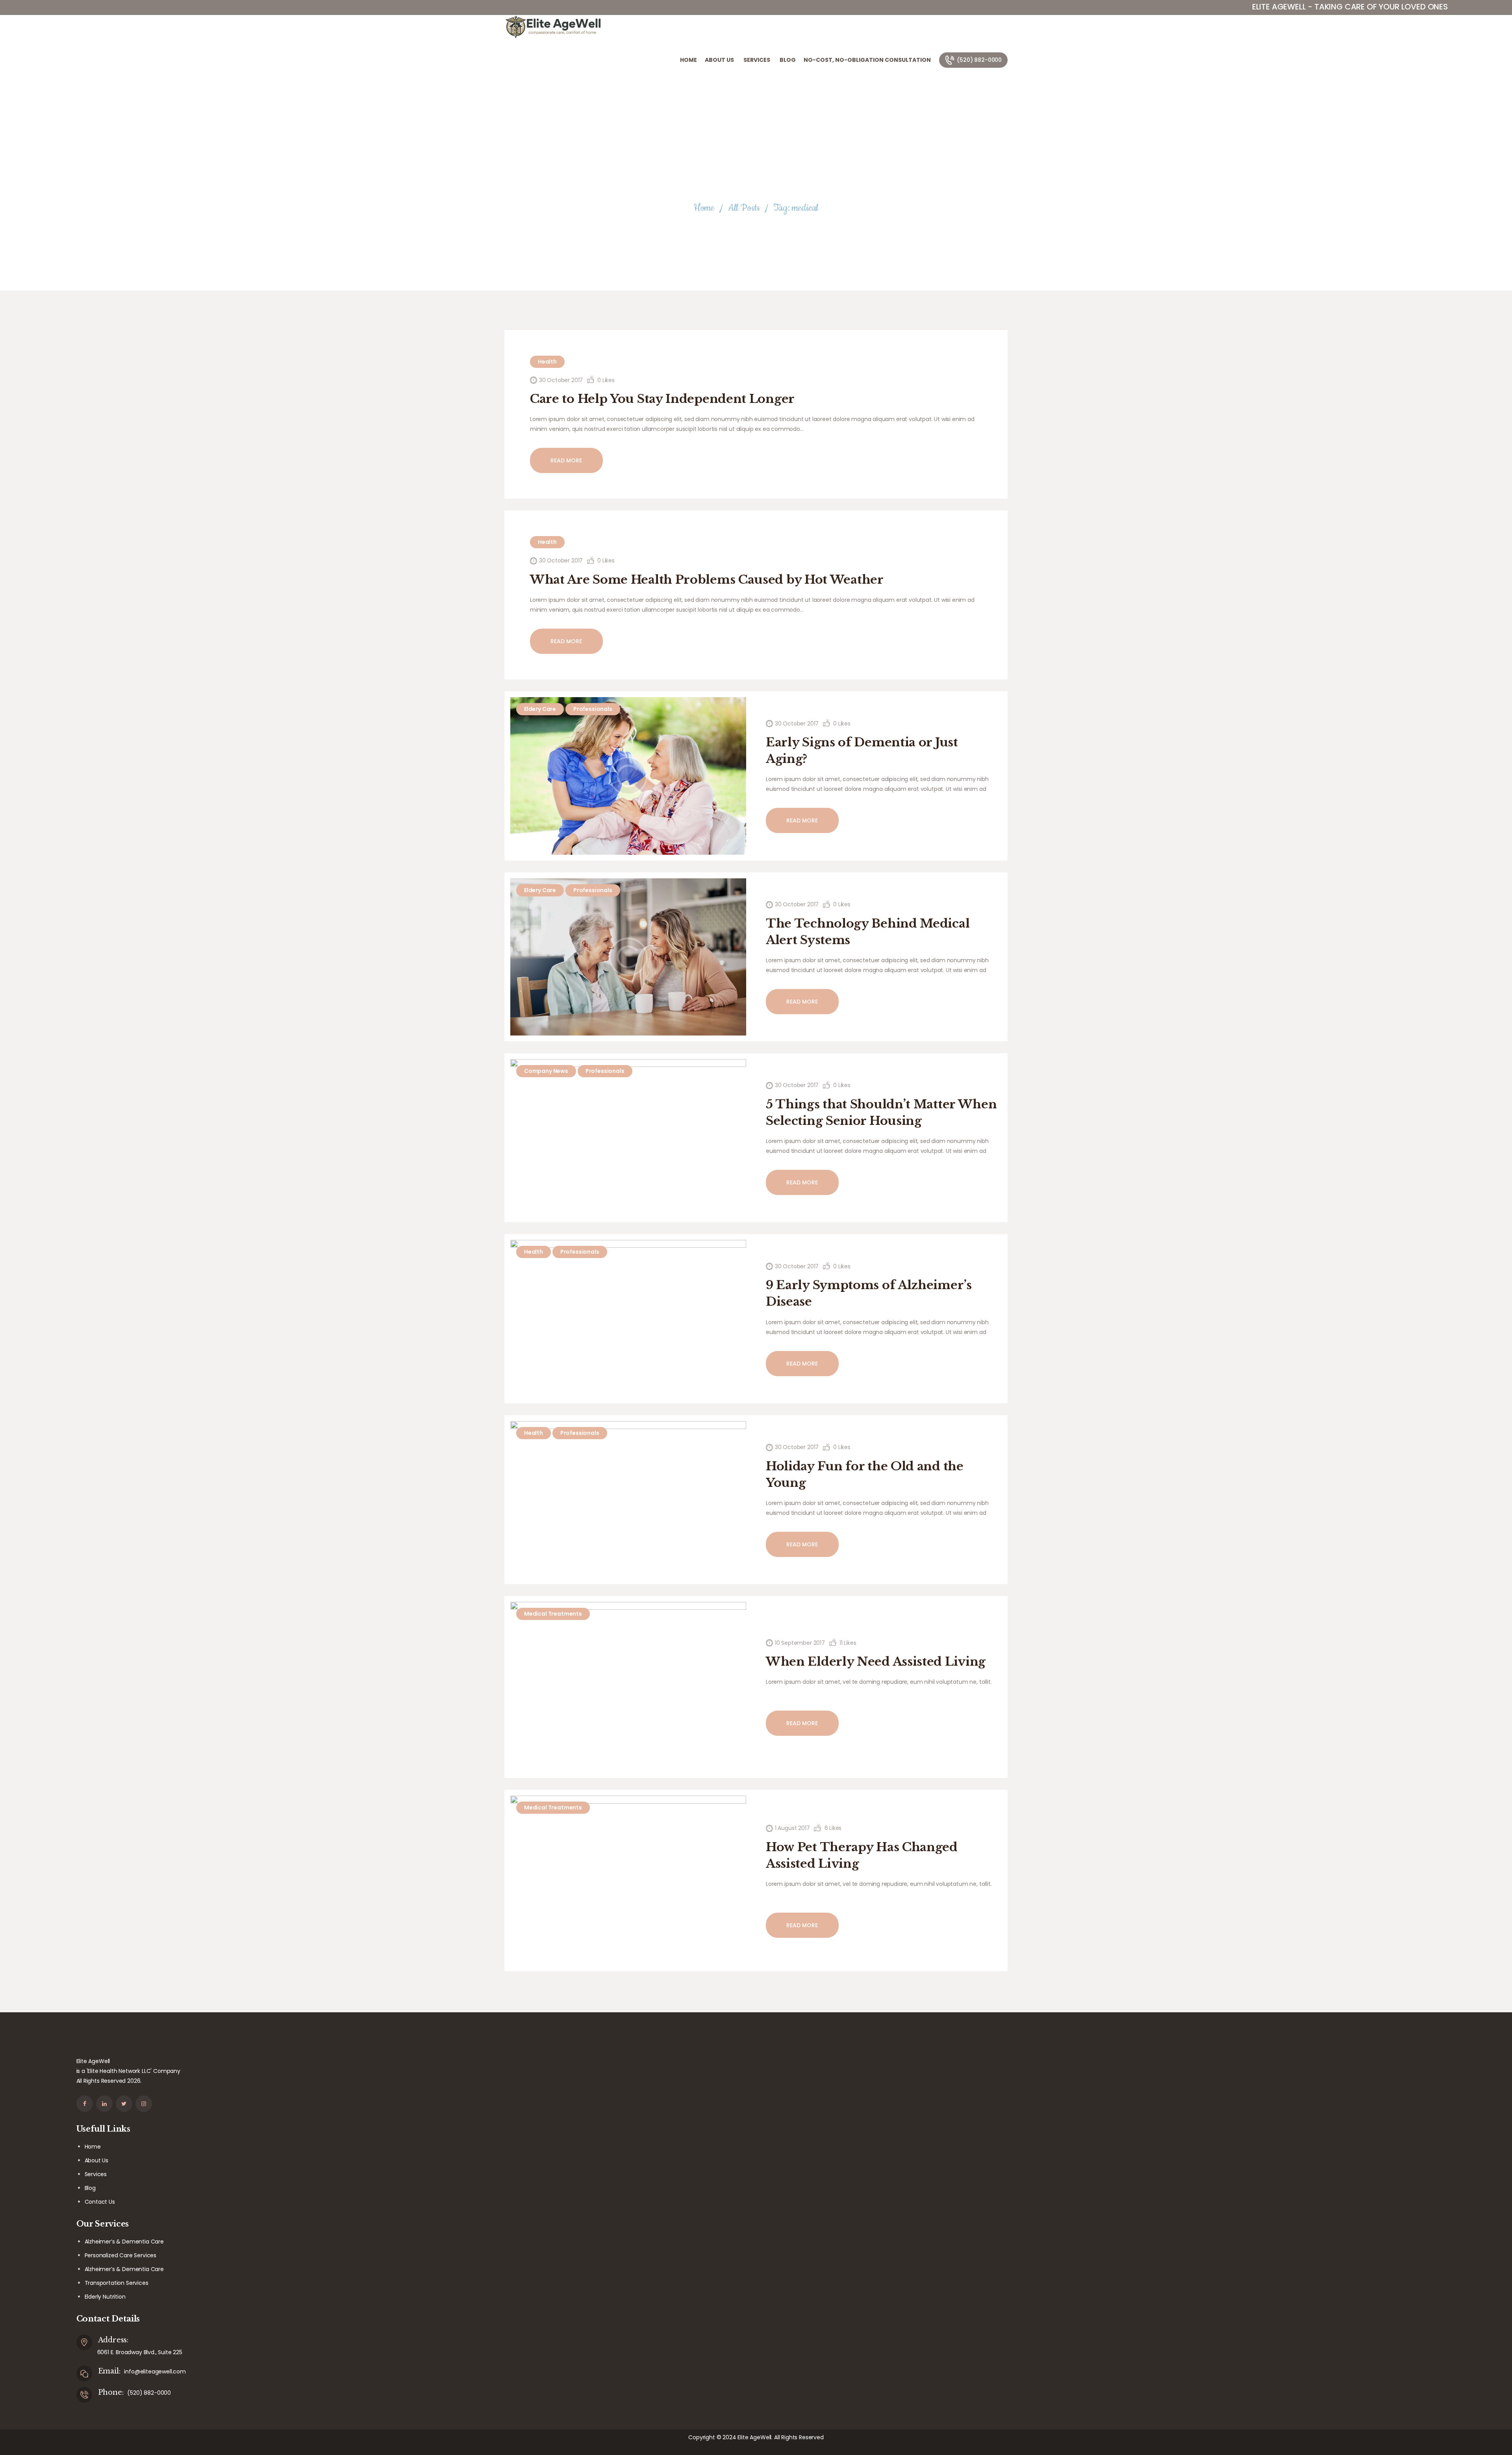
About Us (97, 2160)
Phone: (111, 2392)
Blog (90, 2188)
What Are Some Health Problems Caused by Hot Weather (707, 580)
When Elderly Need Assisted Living (876, 1662)
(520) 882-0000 (149, 2393)
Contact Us (100, 2202)
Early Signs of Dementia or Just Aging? (862, 751)
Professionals (593, 709)
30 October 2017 (561, 380)
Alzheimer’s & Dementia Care (124, 2242)
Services (96, 2174)
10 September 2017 (800, 1643)
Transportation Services (117, 2283)
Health (547, 362)
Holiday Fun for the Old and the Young (865, 1474)
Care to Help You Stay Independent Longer (662, 399)
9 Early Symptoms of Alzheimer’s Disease (869, 1293)
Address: (113, 2340)
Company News (546, 1071)
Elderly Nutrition (105, 2297)
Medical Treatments (553, 1614)
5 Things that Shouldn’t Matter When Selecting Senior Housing (881, 1112)
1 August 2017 (792, 1828)
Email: (109, 2371)
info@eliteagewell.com (155, 2371)
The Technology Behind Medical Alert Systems (868, 932)
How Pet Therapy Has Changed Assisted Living (862, 1855)
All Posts (744, 208)
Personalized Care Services (121, 2255)
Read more (566, 460)
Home (704, 208)
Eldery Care (540, 709)
